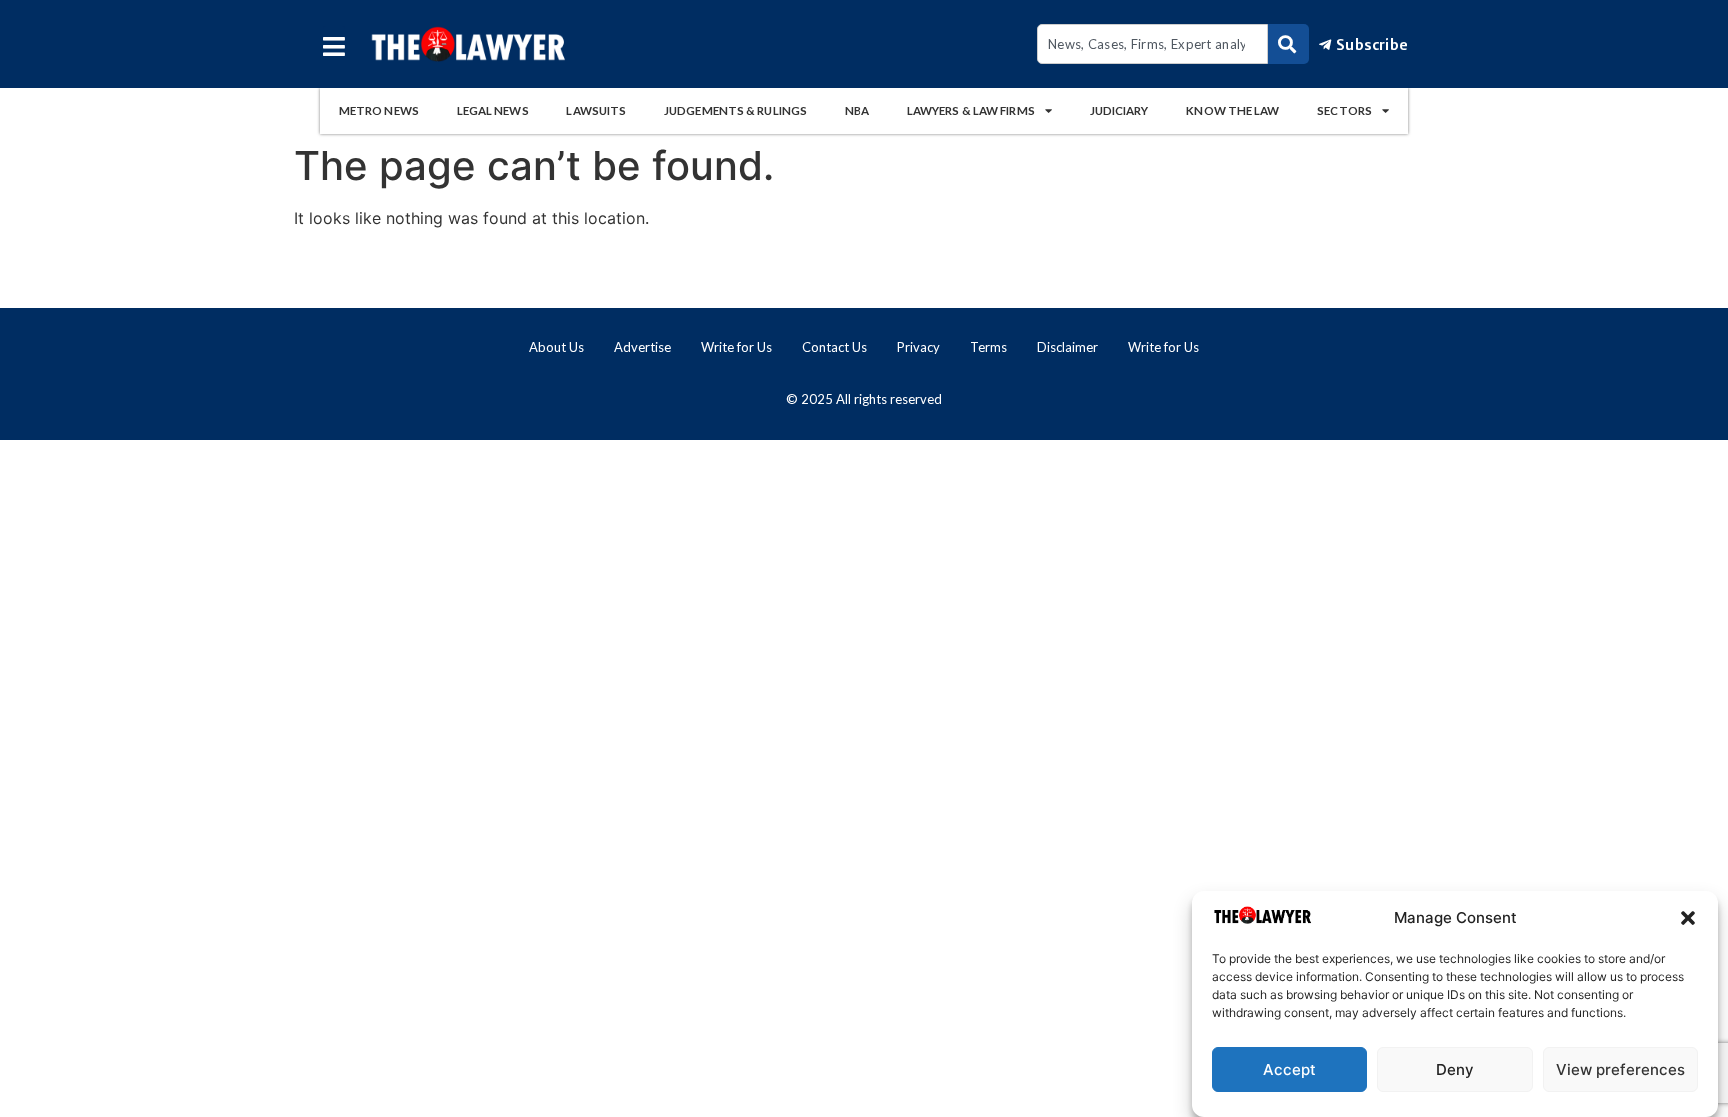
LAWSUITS (596, 110)
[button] (1688, 918)
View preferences (1620, 1069)
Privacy (918, 347)
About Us (556, 347)
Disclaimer (1067, 347)
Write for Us (736, 347)
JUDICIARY (1119, 110)
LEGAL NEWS (493, 110)
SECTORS (1344, 110)
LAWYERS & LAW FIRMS (971, 110)
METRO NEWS (379, 110)
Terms (988, 347)
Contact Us (834, 347)
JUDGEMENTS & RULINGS (735, 110)
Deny (1455, 1069)
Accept (1289, 1069)
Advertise (642, 347)
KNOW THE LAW (1232, 110)
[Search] (1288, 44)
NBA (857, 110)
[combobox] (1152, 44)
